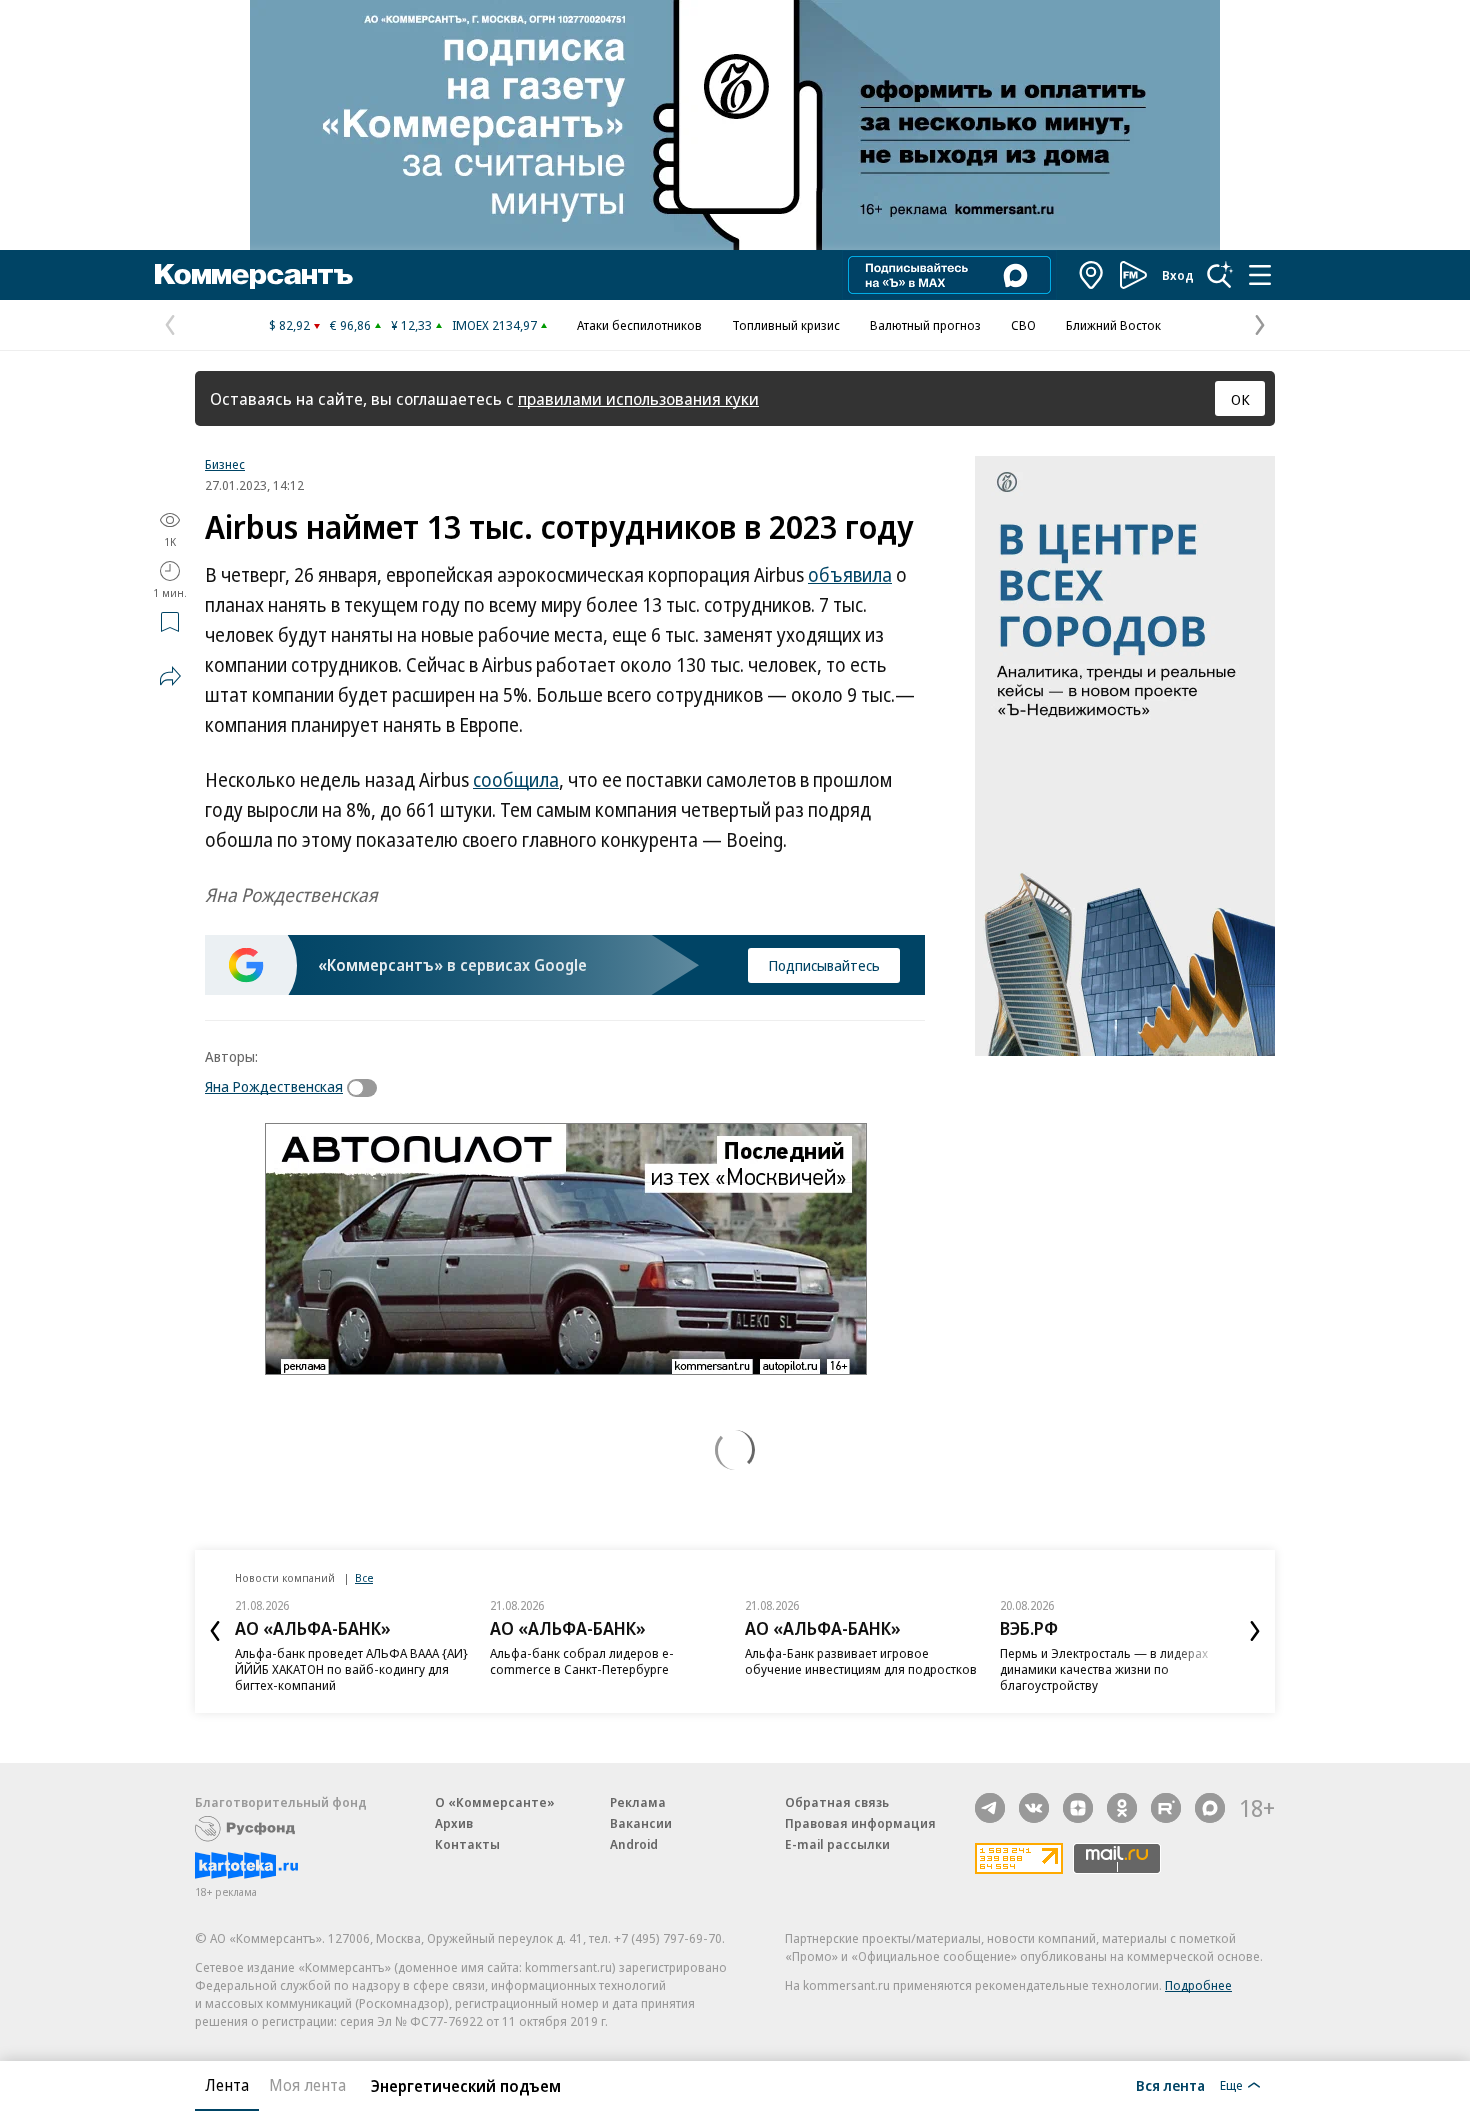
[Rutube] (1166, 1808)
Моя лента (307, 2085)
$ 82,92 (289, 325)
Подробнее (1198, 1985)
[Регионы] (1092, 275)
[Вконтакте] (1034, 1808)
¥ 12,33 (411, 325)
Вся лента (1170, 2085)
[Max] (1210, 1808)
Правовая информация (860, 1823)
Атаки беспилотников (639, 325)
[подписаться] (367, 1088)
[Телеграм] (990, 1808)
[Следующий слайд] (1255, 1631)
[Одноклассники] (1122, 1808)
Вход (1178, 275)
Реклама (638, 1802)
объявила (850, 575)
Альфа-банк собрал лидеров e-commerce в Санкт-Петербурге (582, 1661)
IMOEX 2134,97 (494, 325)
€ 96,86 (350, 325)
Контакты (467, 1844)
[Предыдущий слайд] (215, 1631)
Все (364, 1577)
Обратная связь (837, 1802)
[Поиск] (1220, 275)
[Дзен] (1078, 1808)
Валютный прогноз (925, 325)
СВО (1023, 325)
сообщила (516, 780)
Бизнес (225, 464)
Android (634, 1844)
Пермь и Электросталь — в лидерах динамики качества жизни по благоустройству (1104, 1669)
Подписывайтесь (824, 965)
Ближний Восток (1113, 325)
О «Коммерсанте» (495, 1802)
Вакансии (641, 1823)
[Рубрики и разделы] (1260, 275)
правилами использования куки (638, 398)
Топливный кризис (786, 325)
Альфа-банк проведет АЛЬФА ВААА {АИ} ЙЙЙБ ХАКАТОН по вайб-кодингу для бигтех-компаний (351, 1669)
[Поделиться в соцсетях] (170, 676)
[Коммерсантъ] (254, 275)
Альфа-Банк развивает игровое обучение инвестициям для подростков (861, 1661)
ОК (1240, 399)
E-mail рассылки (837, 1844)
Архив (454, 1823)
